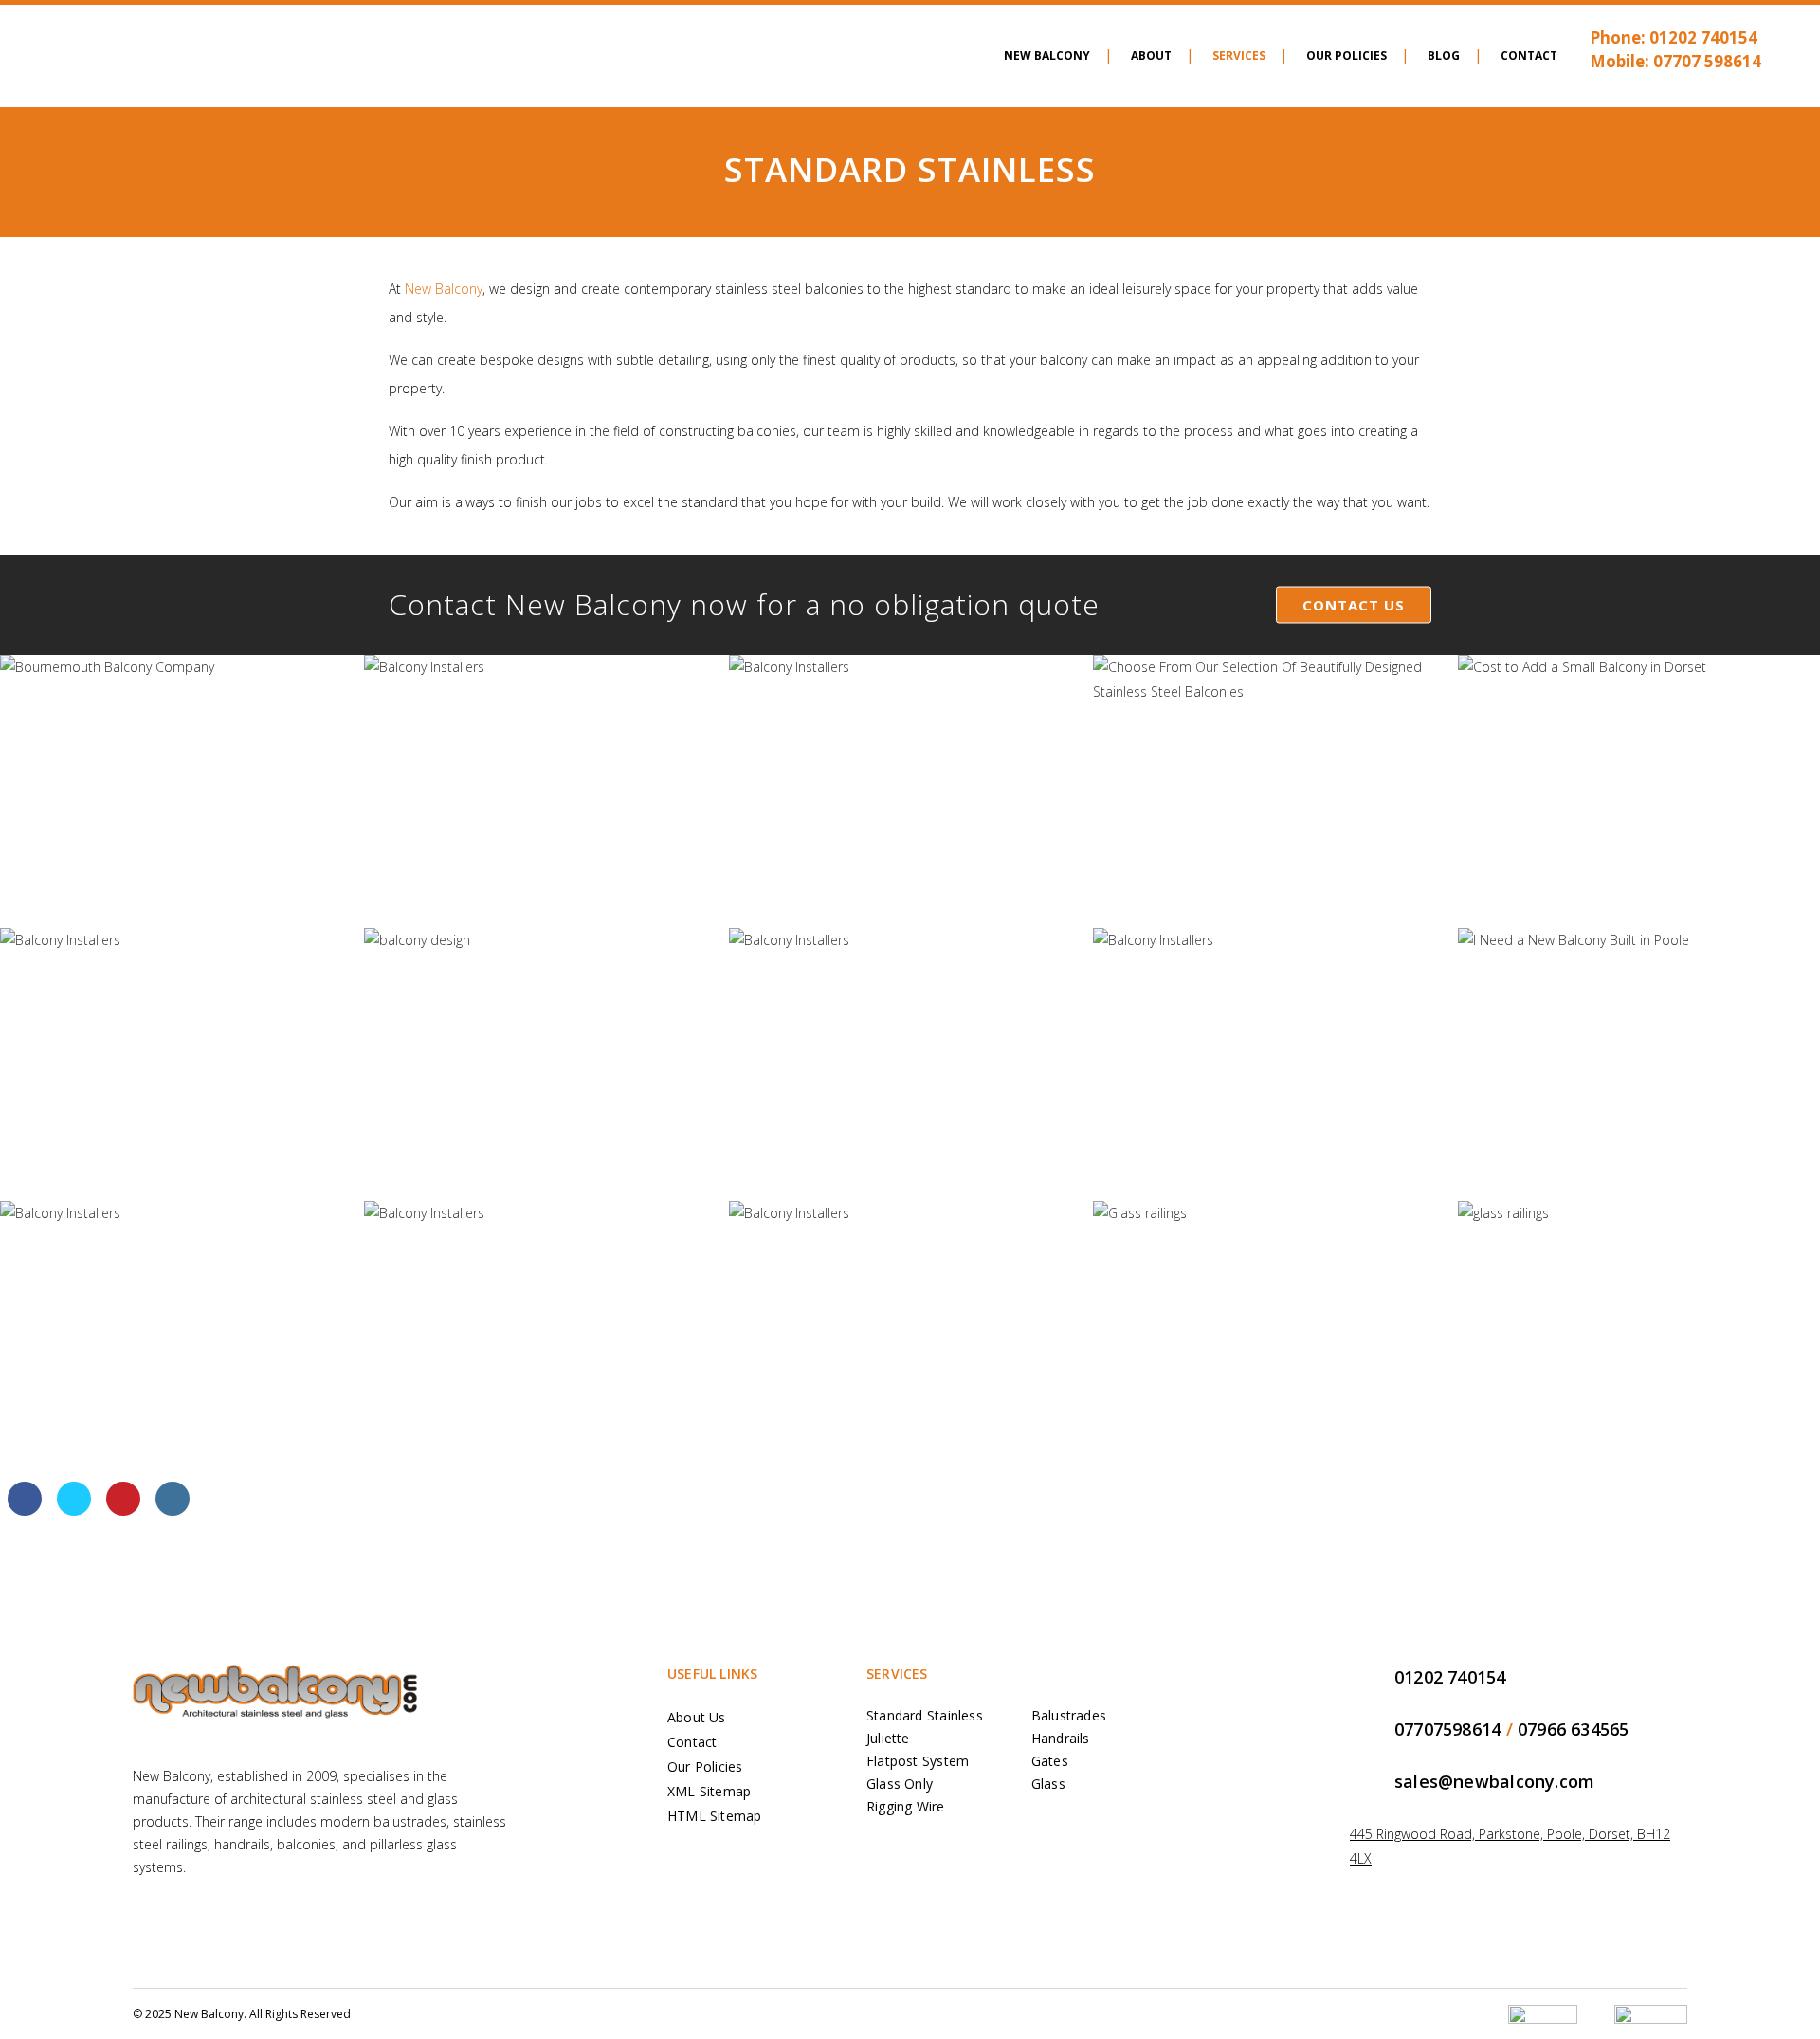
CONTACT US (1354, 605)
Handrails (1061, 1738)
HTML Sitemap (715, 1816)
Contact (692, 1742)
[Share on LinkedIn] (173, 1510)
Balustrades (1069, 1715)
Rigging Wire (906, 1806)
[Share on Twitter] (74, 1510)
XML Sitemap (709, 1791)
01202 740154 (1703, 37)
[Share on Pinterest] (123, 1510)
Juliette (888, 1738)
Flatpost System (918, 1761)
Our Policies (705, 1766)
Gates (1050, 1761)
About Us (697, 1717)
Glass (1048, 1784)
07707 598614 (1707, 61)
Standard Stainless (925, 1715)
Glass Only (900, 1784)
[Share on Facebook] (25, 1510)
